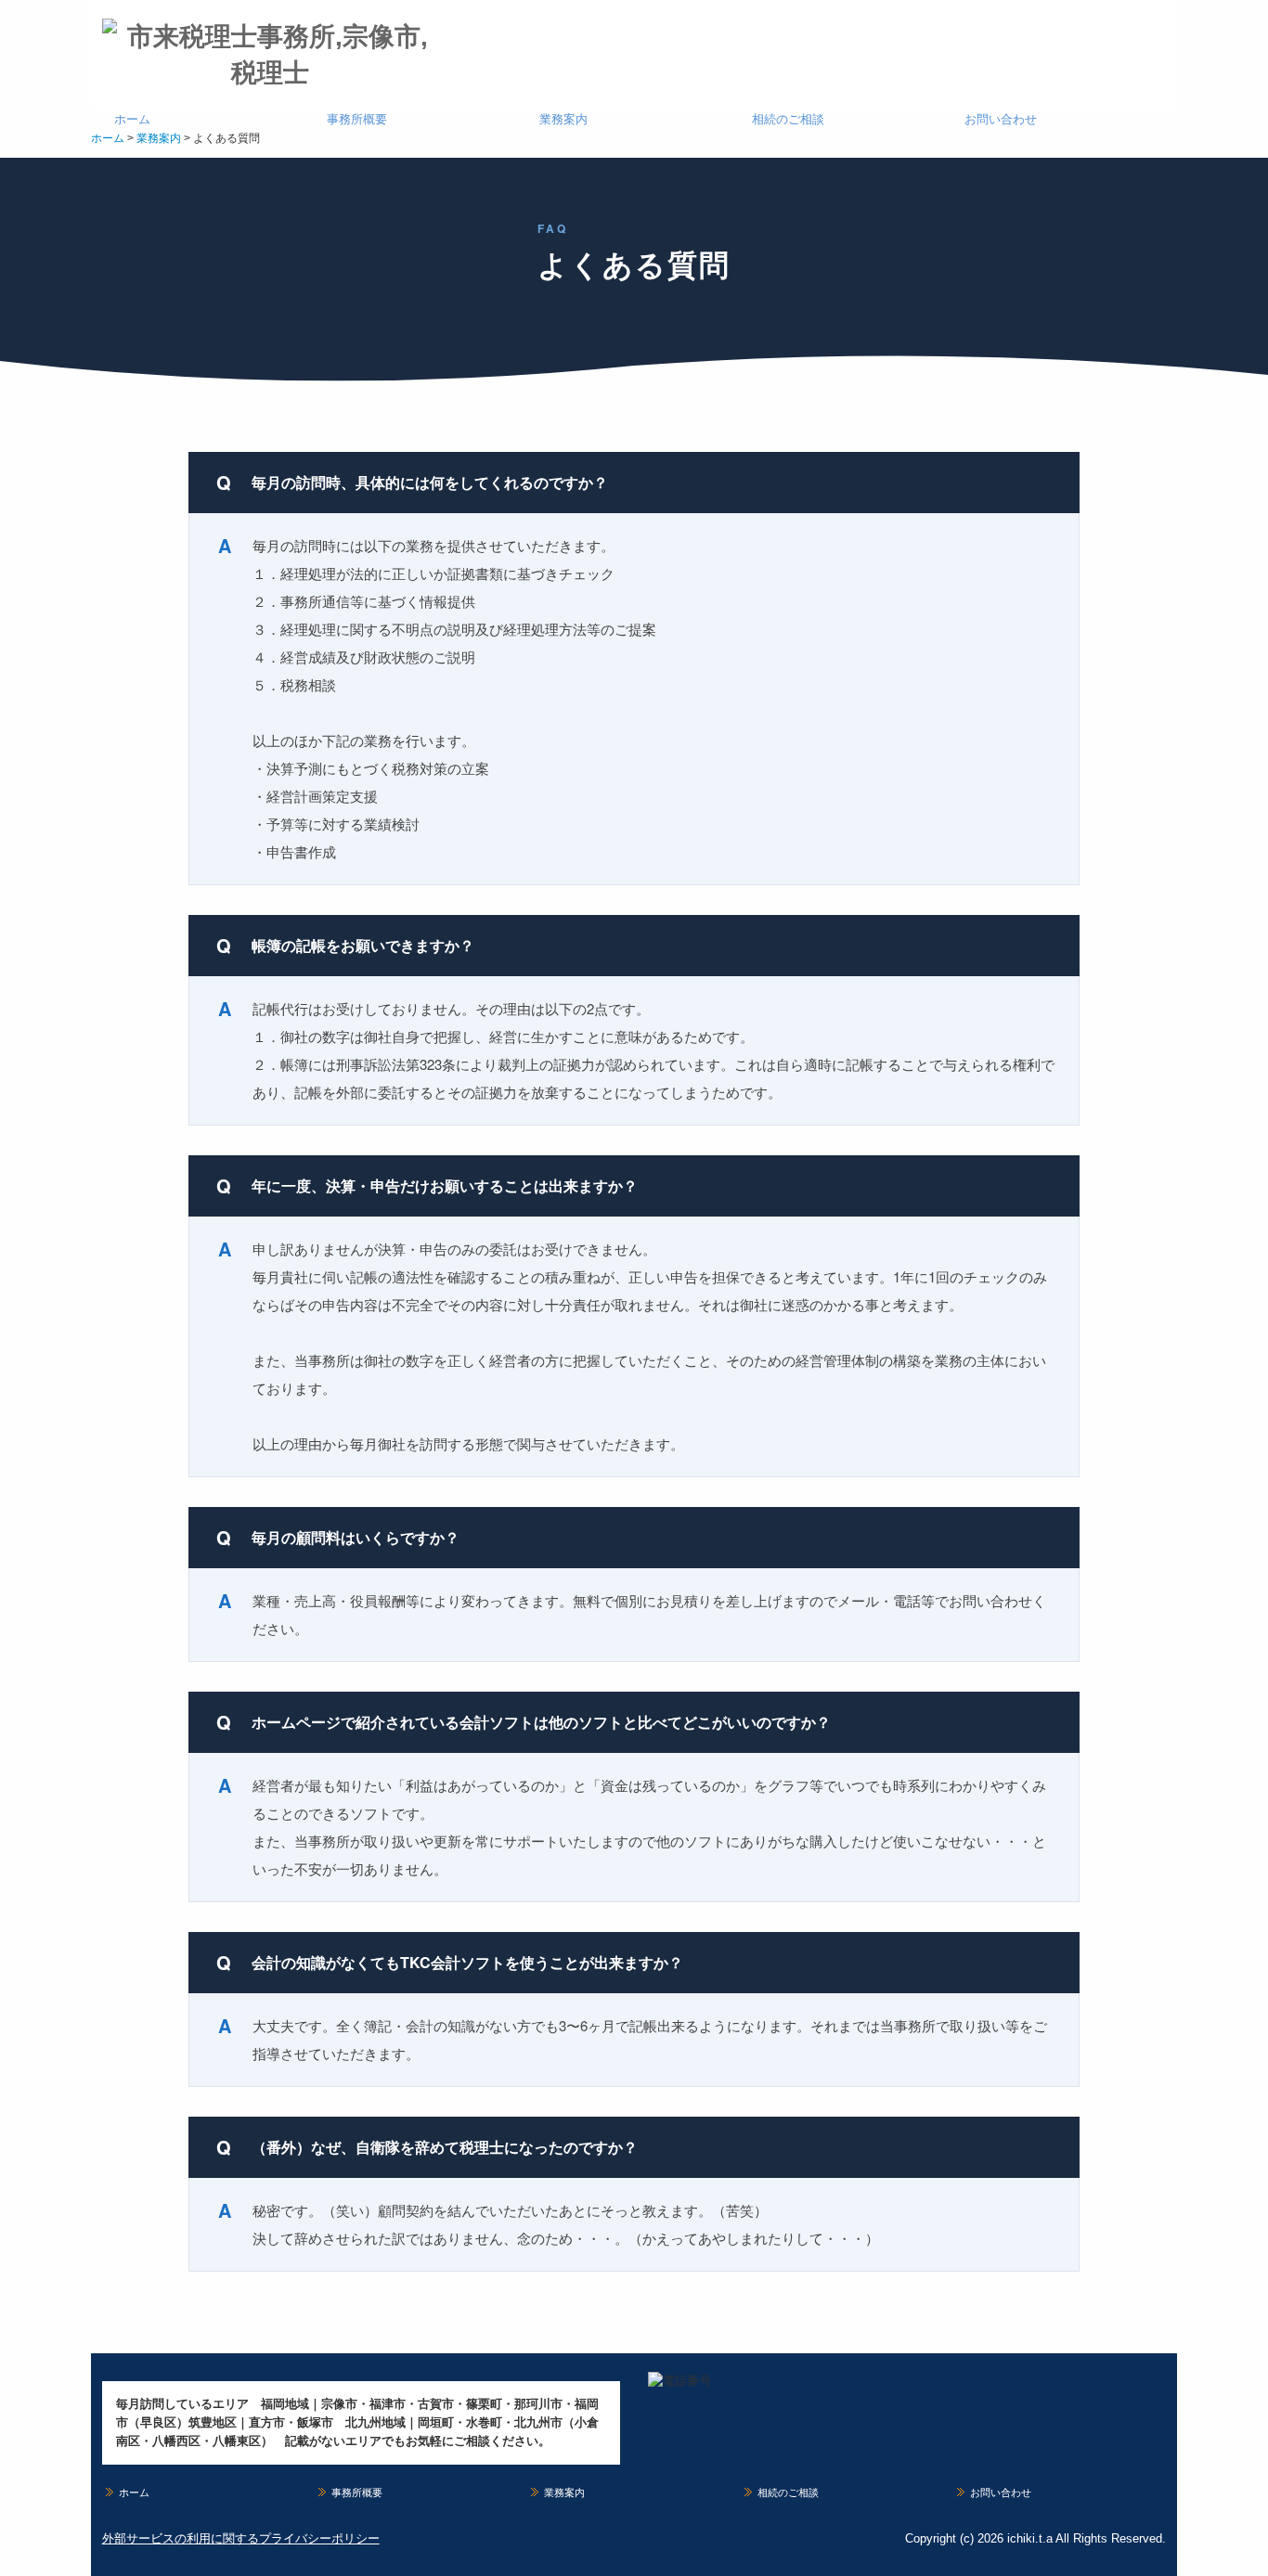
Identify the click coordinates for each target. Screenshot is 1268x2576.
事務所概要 (357, 119)
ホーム (132, 119)
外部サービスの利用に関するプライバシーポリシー (241, 2538)
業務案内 (563, 119)
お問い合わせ (1001, 119)
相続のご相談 (788, 119)
